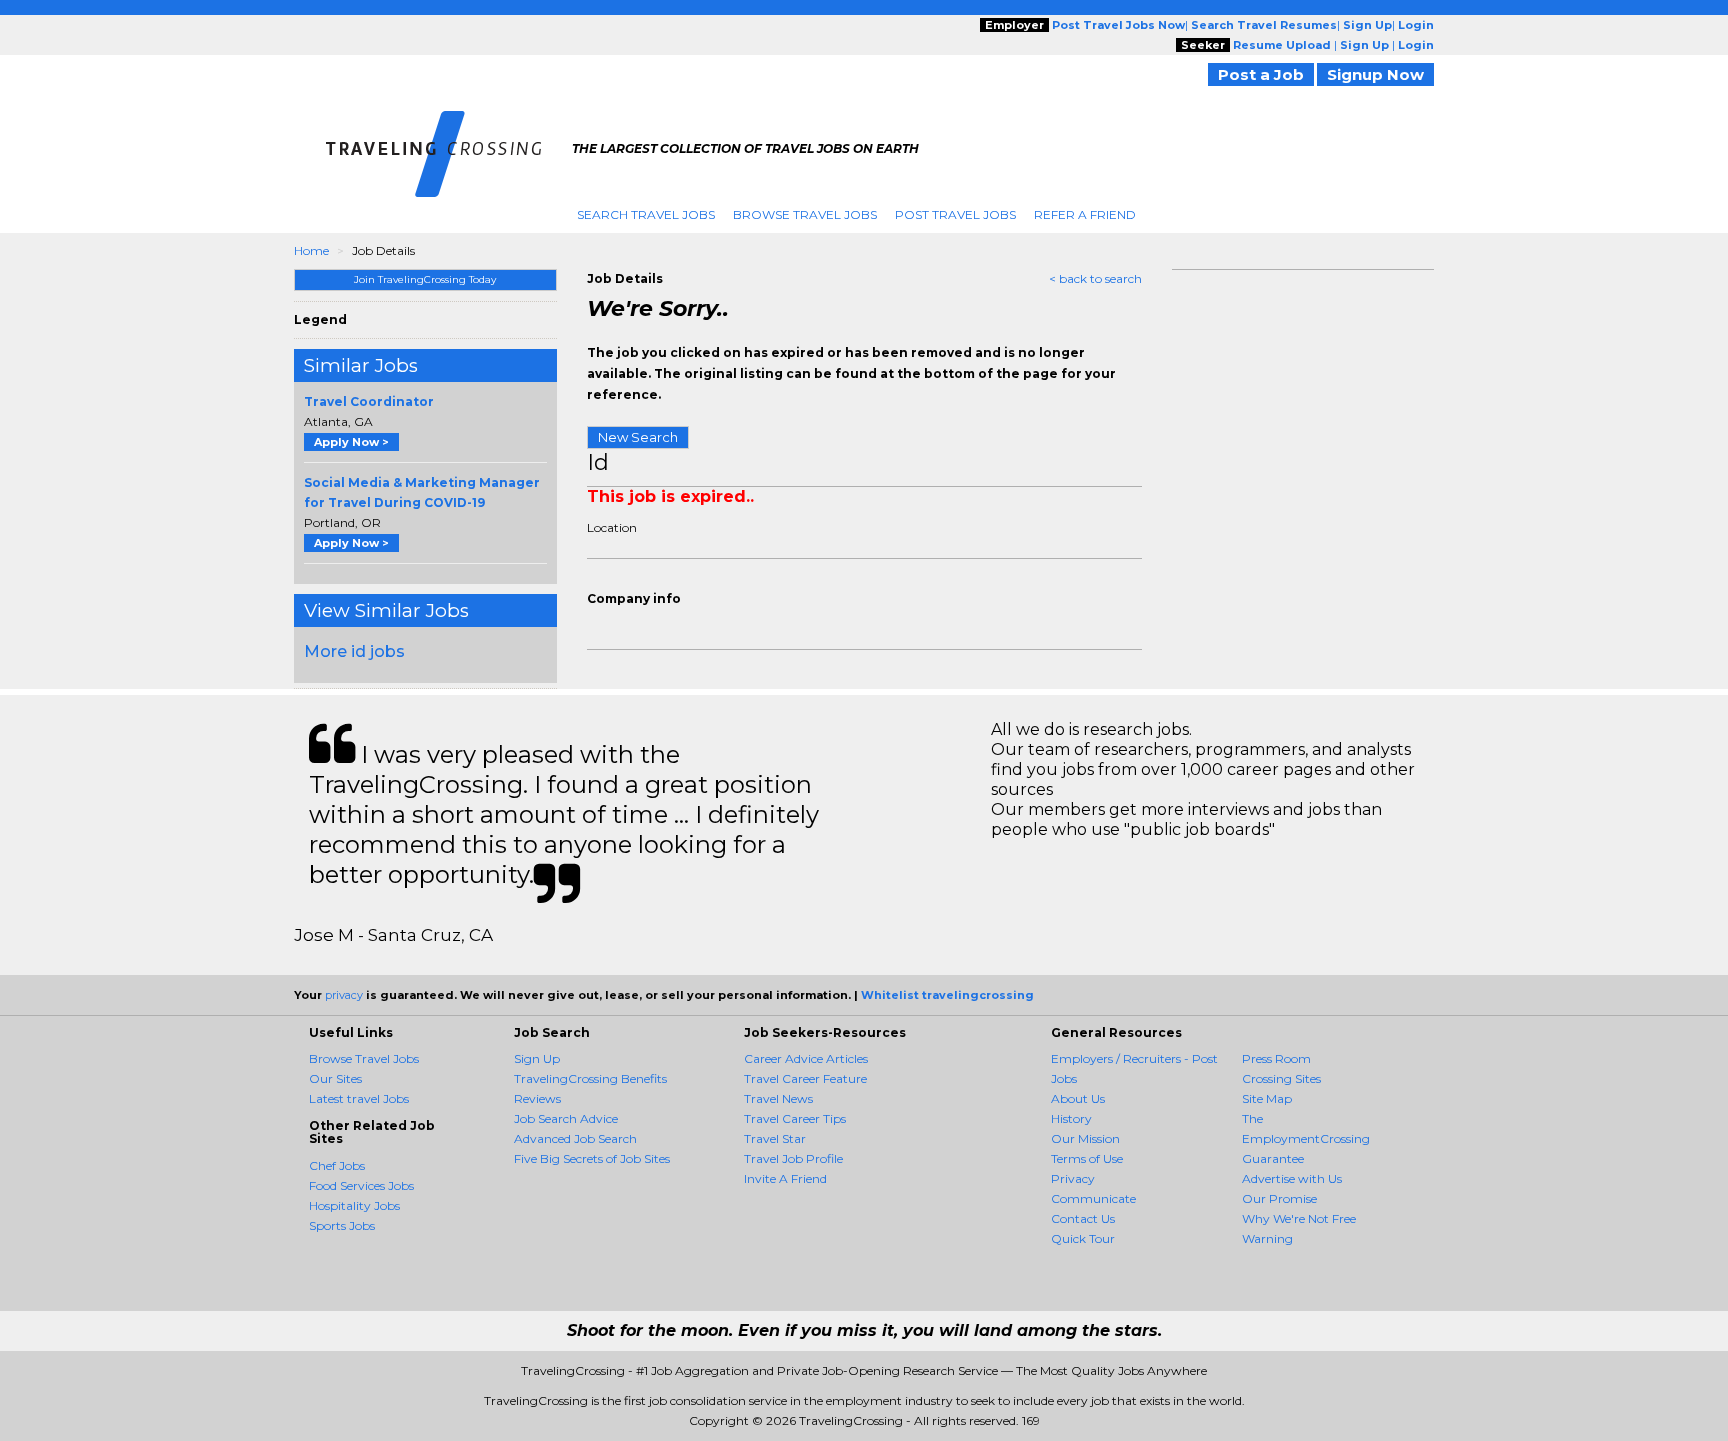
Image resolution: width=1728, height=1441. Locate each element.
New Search (638, 437)
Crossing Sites (1281, 1078)
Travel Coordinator (369, 401)
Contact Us (1083, 1218)
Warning (1267, 1238)
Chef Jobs (337, 1165)
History (1071, 1118)
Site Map (1267, 1098)
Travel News (778, 1098)
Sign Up (537, 1058)
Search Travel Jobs (646, 214)
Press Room (1276, 1058)
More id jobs (354, 651)
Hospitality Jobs (354, 1205)
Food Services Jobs (361, 1185)
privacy (344, 995)
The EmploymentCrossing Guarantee (1306, 1138)
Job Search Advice (566, 1118)
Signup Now (1375, 74)
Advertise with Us (1292, 1178)
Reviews (537, 1098)
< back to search (1095, 278)
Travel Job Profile (793, 1158)
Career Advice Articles (806, 1058)
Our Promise (1279, 1198)
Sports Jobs (342, 1225)
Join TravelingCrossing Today (425, 279)
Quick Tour (1083, 1238)
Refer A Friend (1085, 214)
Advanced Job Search (575, 1138)
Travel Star (775, 1138)
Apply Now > (351, 442)
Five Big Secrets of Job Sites (592, 1158)
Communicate (1093, 1198)
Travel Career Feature (805, 1078)
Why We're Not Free (1299, 1218)
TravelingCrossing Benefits (590, 1078)
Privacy (1073, 1178)
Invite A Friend (785, 1178)
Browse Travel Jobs (805, 214)
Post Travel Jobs (955, 214)
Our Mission (1085, 1138)
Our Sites (335, 1078)
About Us (1078, 1098)
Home (311, 250)
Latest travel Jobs (359, 1098)
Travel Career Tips (795, 1118)
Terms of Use (1087, 1158)
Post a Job (1261, 74)
